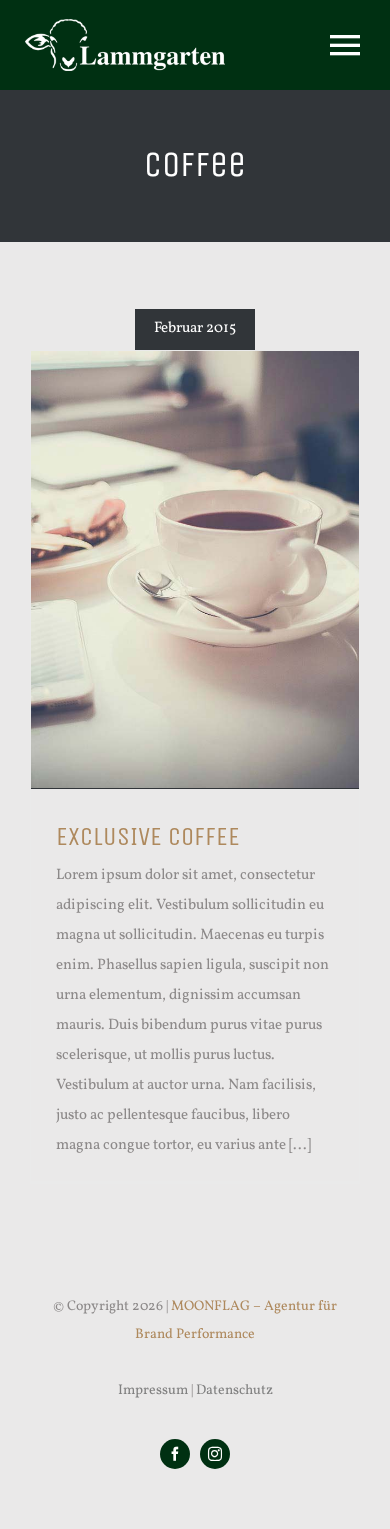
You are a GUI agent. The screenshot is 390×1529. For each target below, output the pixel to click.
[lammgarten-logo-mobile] (125, 26)
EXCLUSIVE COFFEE (148, 836)
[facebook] (175, 1454)
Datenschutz (234, 1390)
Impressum (153, 1390)
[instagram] (215, 1454)
